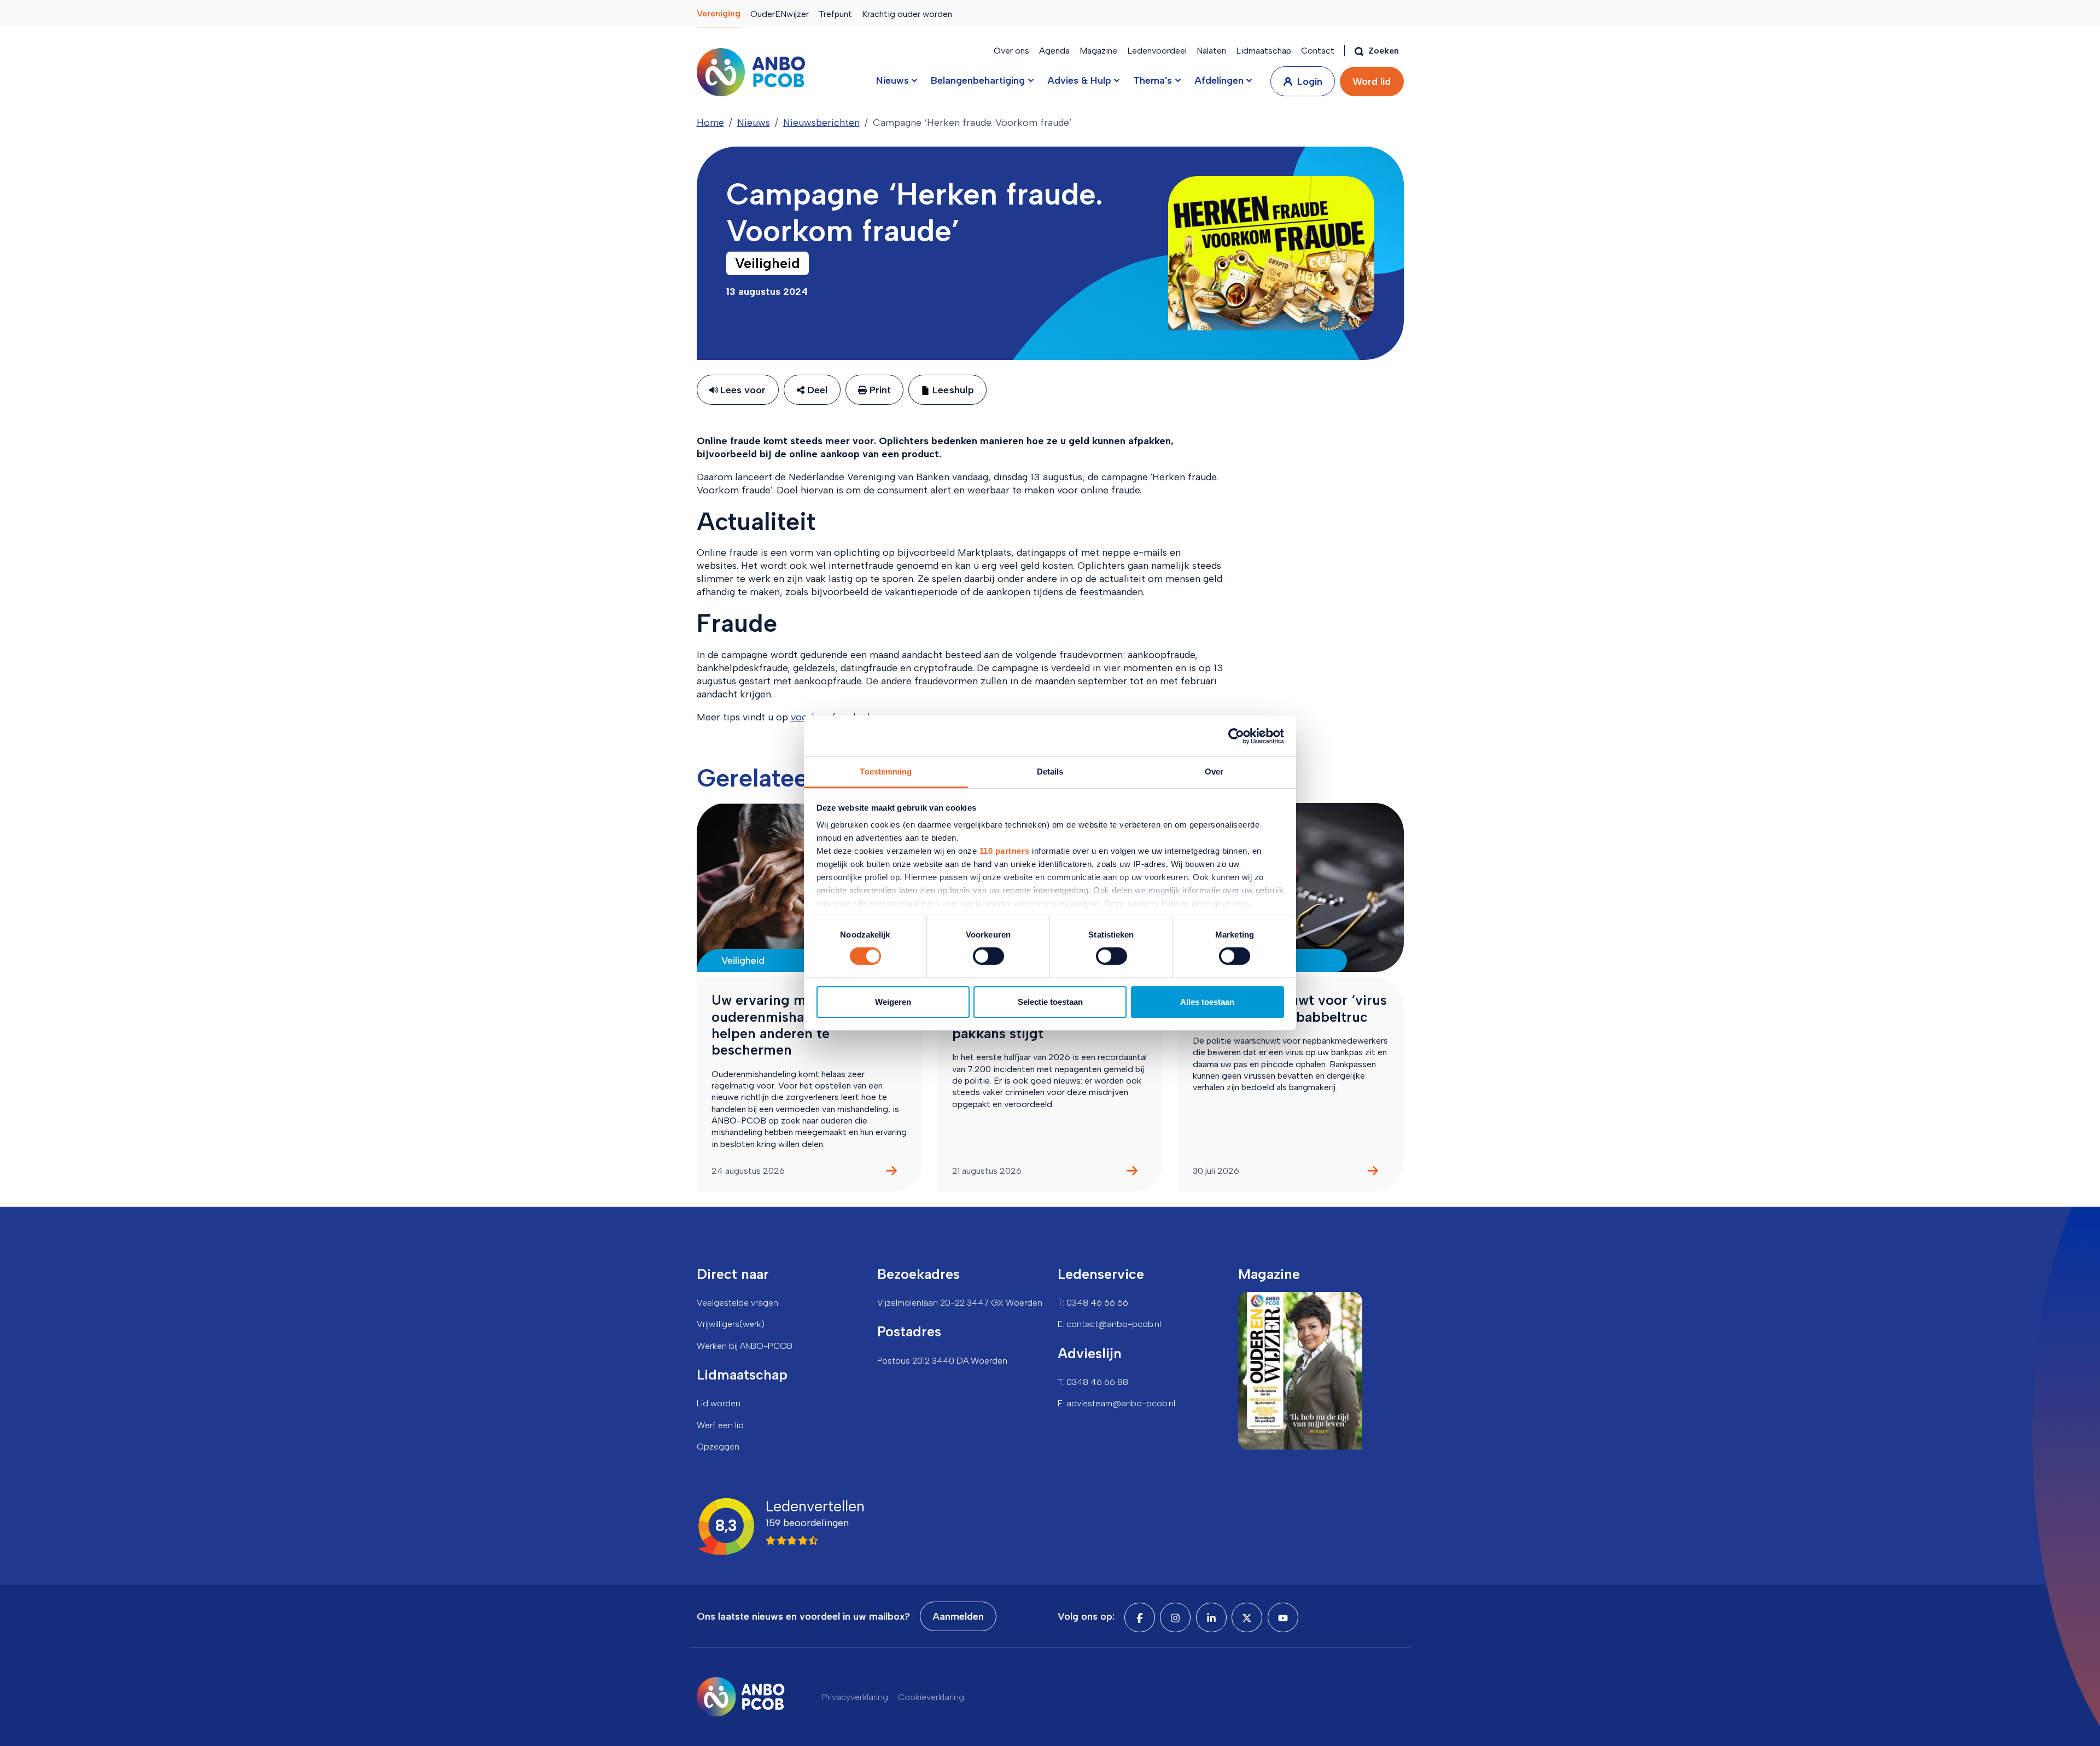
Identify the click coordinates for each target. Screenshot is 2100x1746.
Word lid (1372, 82)
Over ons (1011, 51)
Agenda (1054, 51)
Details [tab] (1050, 772)
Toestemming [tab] (886, 772)
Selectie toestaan (1050, 1002)
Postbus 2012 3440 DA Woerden (942, 1361)
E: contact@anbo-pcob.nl (1109, 1324)
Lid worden (719, 1403)
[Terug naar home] (751, 72)
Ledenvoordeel (1157, 51)
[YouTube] (1283, 1617)
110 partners (1005, 851)
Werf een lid (720, 1425)
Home (710, 123)
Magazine (1098, 51)
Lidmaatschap (1264, 51)
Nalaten (1211, 51)
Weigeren (893, 1002)
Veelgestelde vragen (737, 1303)
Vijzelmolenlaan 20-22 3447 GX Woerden (960, 1303)
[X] (1247, 1617)
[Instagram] (1175, 1617)
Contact (1318, 51)
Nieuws (754, 123)
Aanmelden (958, 1616)
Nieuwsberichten (821, 123)
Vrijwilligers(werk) (731, 1324)
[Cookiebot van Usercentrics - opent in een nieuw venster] (1236, 736)
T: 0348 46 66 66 (1093, 1303)
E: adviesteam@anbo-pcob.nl (1116, 1403)
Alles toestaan (1207, 1002)
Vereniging (719, 13)
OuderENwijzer (780, 14)
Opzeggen (718, 1447)
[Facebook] (1140, 1617)
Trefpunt (835, 14)
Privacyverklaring (855, 1697)
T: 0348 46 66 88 (1093, 1382)
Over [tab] (1214, 772)
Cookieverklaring (931, 1697)
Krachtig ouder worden (907, 14)
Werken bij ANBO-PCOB (745, 1346)
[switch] (988, 956)
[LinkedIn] (1211, 1617)
